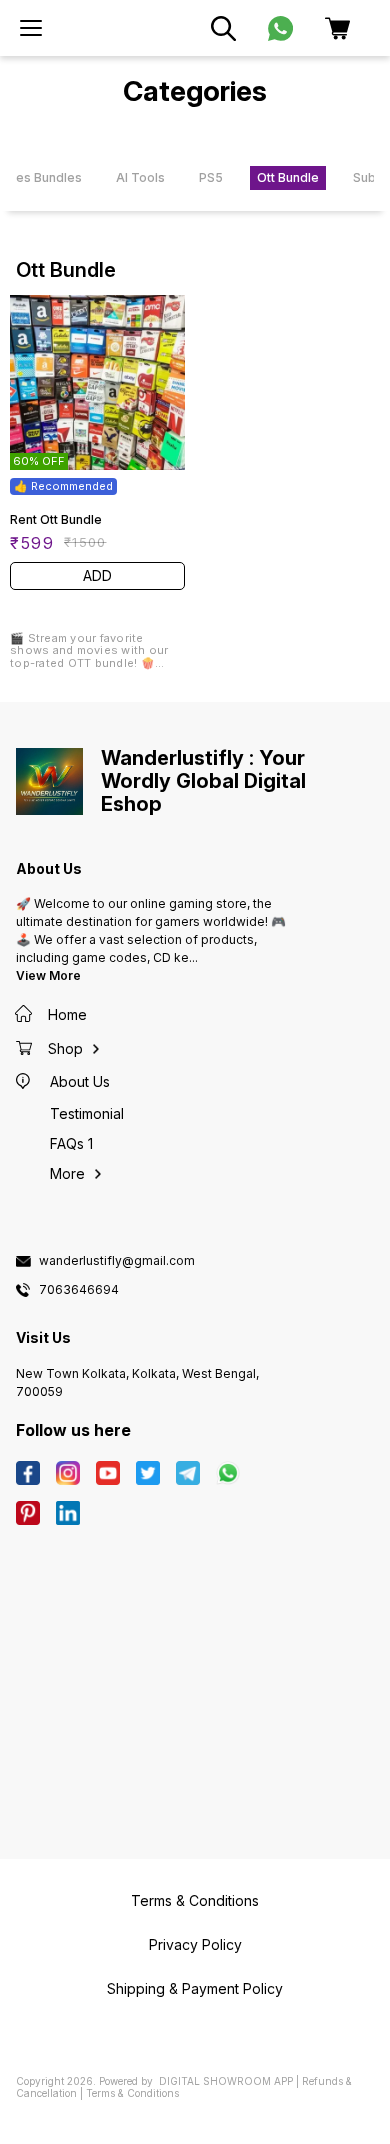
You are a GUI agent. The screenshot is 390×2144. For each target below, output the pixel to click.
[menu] (31, 28)
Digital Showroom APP (226, 2081)
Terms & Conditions (132, 2093)
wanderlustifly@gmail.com (117, 1261)
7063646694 (79, 1290)
